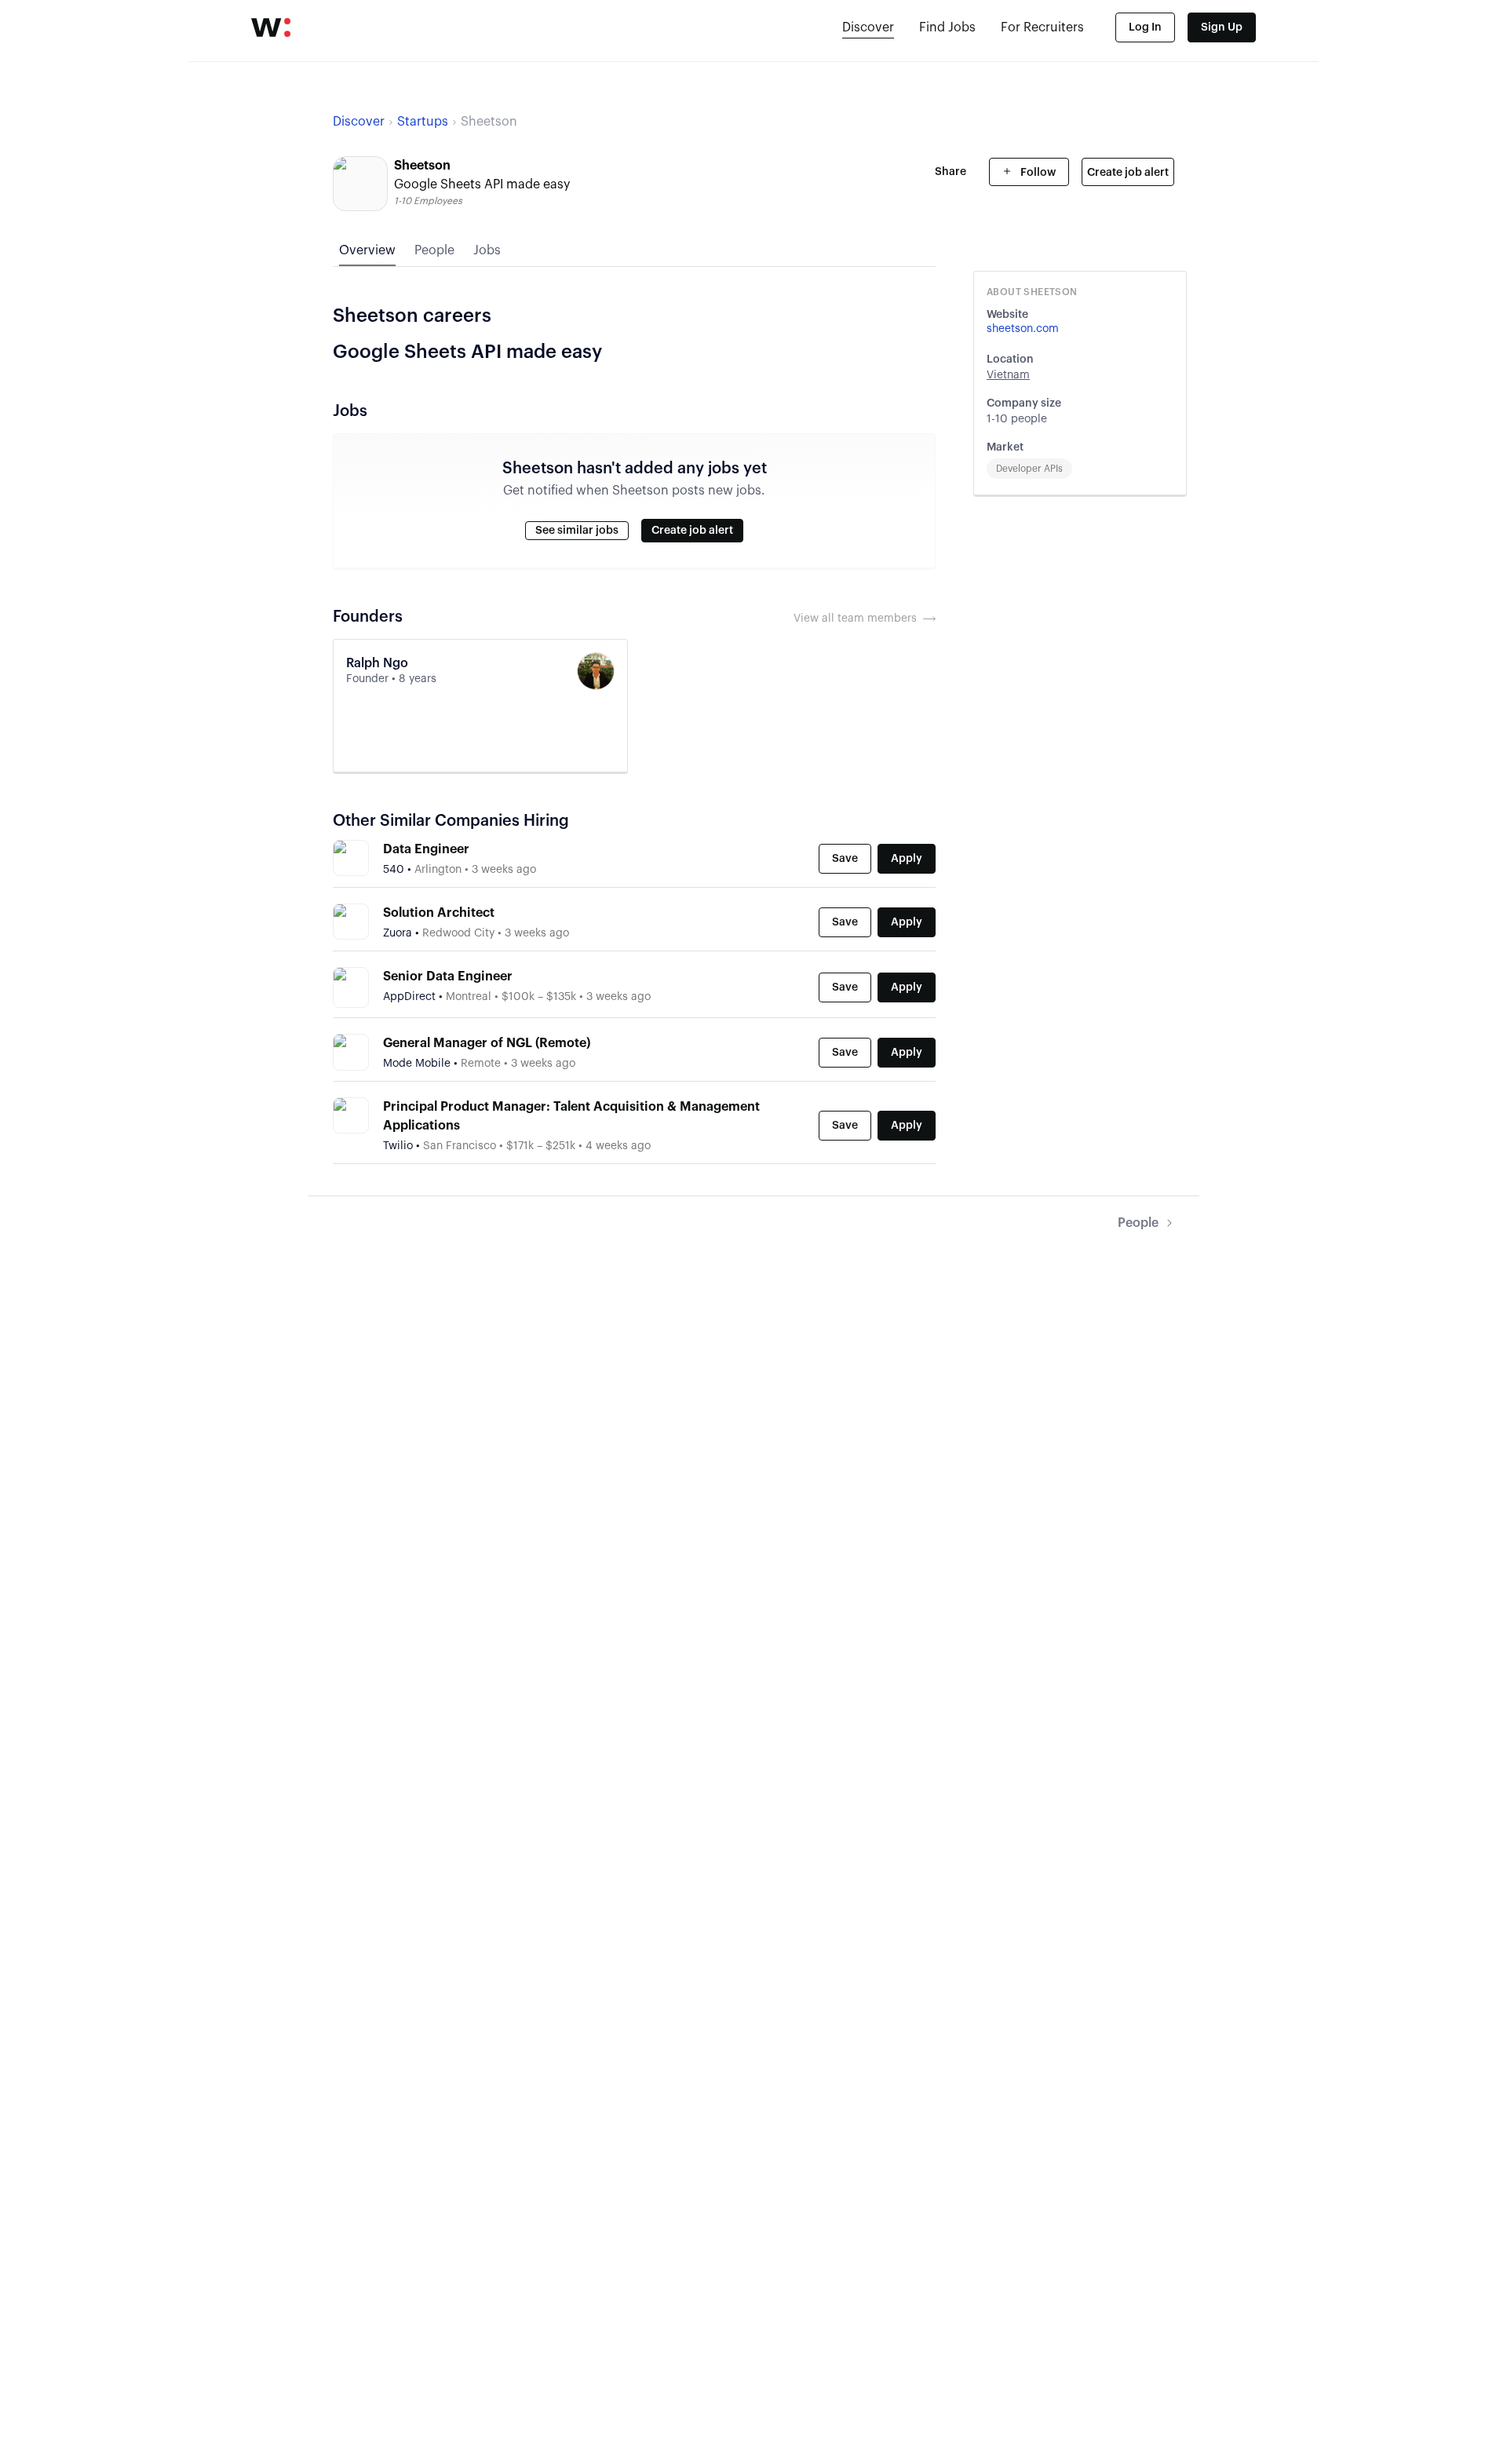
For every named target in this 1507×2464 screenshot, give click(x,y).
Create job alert (1128, 173)
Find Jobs (947, 27)
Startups (423, 122)
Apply (907, 859)
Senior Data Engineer (448, 976)
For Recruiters (1042, 27)
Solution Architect (439, 913)
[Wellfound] (271, 27)
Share (951, 172)
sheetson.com (1023, 329)
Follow (1037, 173)
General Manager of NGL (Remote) (487, 1043)
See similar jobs (577, 531)
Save (845, 859)
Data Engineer (426, 849)
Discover (868, 27)
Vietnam (1008, 375)
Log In (1145, 27)
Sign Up (1222, 27)
